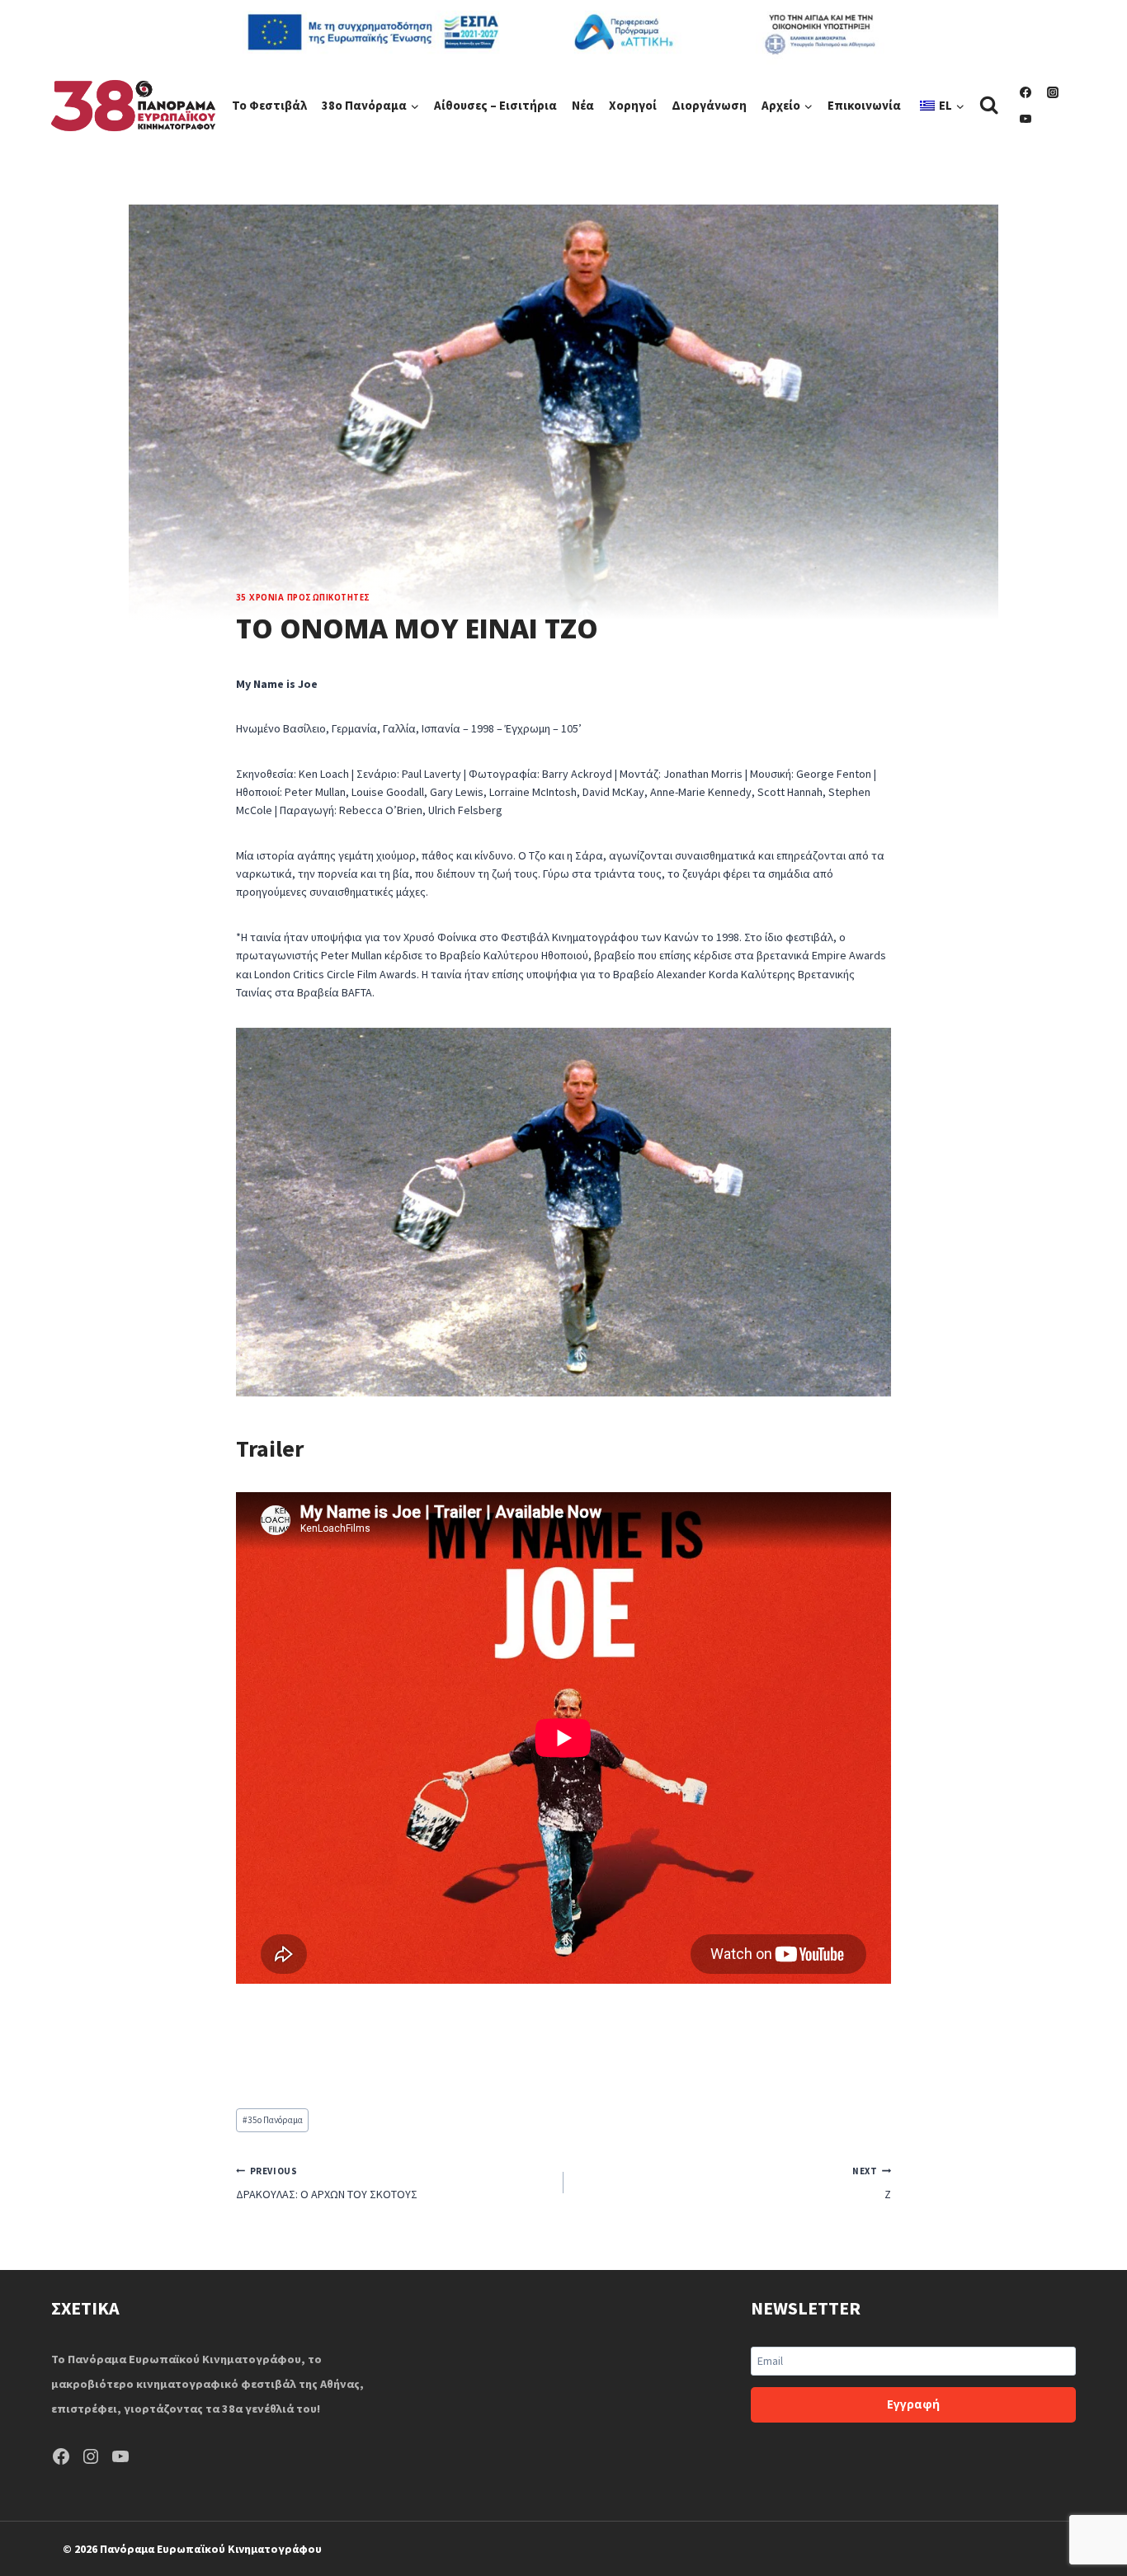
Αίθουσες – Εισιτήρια (495, 105)
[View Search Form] (989, 105)
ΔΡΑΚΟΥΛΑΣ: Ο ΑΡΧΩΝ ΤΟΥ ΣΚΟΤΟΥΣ (327, 2183)
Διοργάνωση (709, 105)
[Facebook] (1026, 92)
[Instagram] (1053, 92)
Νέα (583, 105)
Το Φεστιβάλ (269, 105)
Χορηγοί (633, 105)
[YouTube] (1026, 119)
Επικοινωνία (864, 105)
